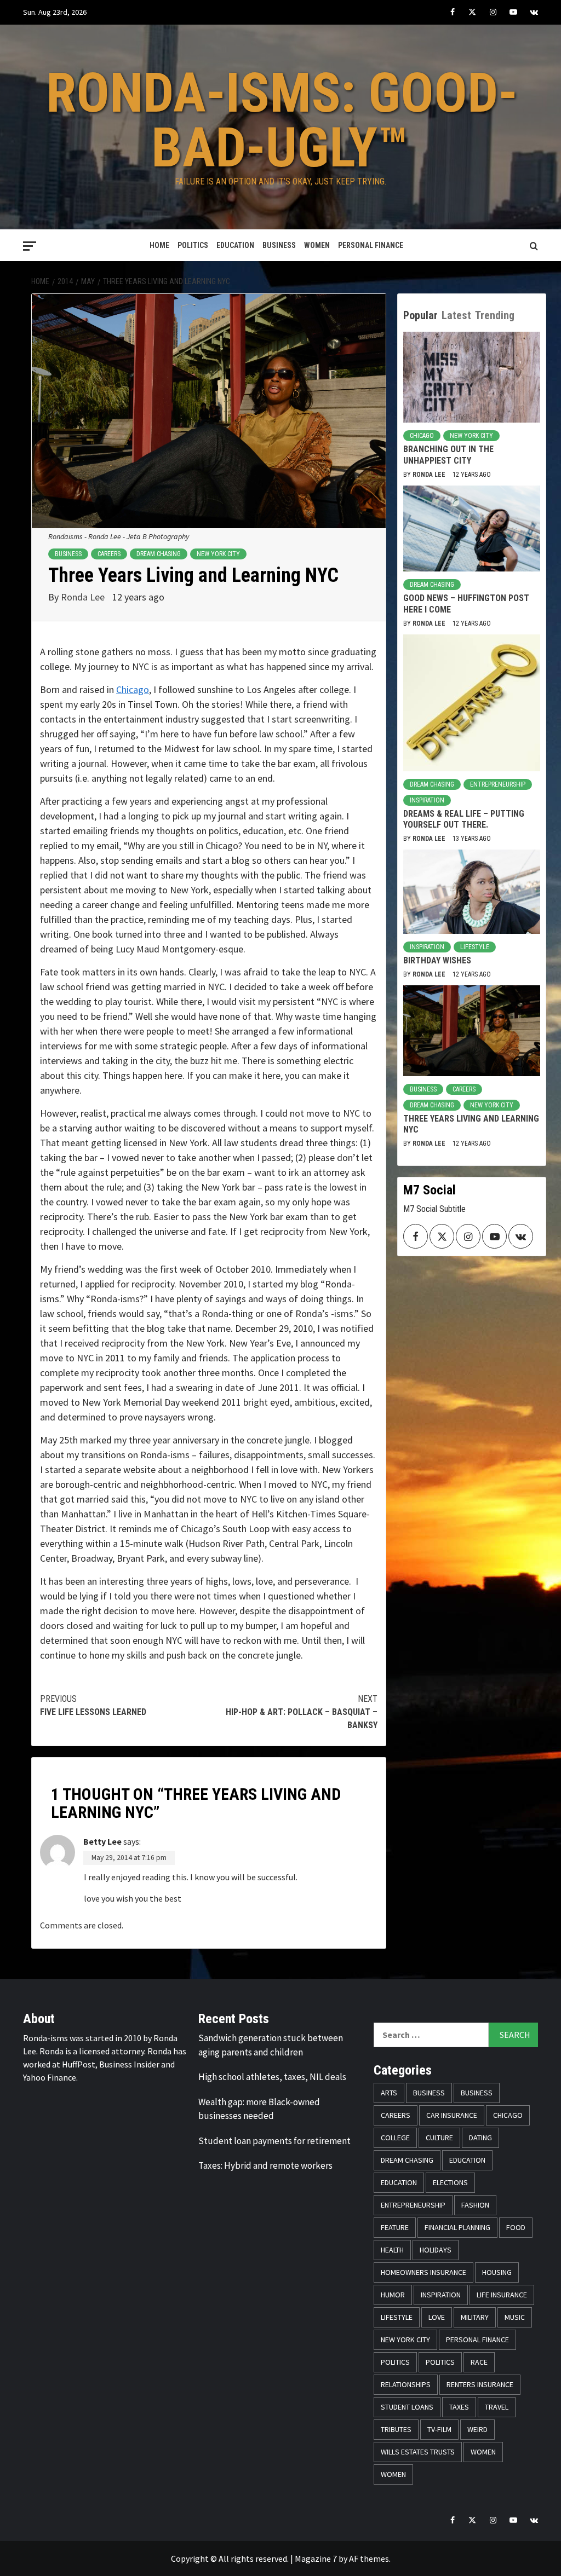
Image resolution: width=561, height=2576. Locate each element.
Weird (477, 2429)
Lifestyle (475, 947)
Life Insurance (502, 2295)
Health (392, 2250)
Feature (395, 2227)
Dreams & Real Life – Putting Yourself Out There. (464, 819)
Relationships (406, 2384)
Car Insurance (452, 2115)
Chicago (133, 689)
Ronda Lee (84, 597)
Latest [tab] (456, 315)
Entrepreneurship (498, 784)
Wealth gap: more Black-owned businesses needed (259, 2109)
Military (475, 2317)
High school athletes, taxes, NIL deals (272, 2077)
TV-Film (439, 2429)
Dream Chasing (159, 554)
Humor (393, 2295)
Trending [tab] (495, 315)
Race (479, 2362)
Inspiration (427, 800)
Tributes (396, 2429)
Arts (389, 2093)
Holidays (436, 2250)
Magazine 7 (316, 2558)
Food (516, 2227)
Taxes (459, 2407)
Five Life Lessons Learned (93, 1705)
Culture (439, 2138)
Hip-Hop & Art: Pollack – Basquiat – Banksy (302, 1712)
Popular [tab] (420, 315)
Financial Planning (457, 2227)
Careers (109, 554)
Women (317, 245)
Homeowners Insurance (423, 2272)
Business (279, 245)
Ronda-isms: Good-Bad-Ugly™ (282, 120)
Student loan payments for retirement (274, 2141)
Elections (450, 2182)
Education (235, 245)
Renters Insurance (480, 2384)
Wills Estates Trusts (418, 2452)
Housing (497, 2272)
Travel (497, 2407)
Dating (480, 2138)
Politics (193, 245)
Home (159, 245)
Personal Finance (371, 245)
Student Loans (407, 2407)
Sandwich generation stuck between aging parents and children (271, 2045)
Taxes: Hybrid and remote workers (265, 2165)
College (395, 2138)
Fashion (475, 2205)
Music (515, 2317)
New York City (218, 554)
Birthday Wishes (437, 960)
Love (437, 2317)
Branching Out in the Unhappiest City (448, 455)
